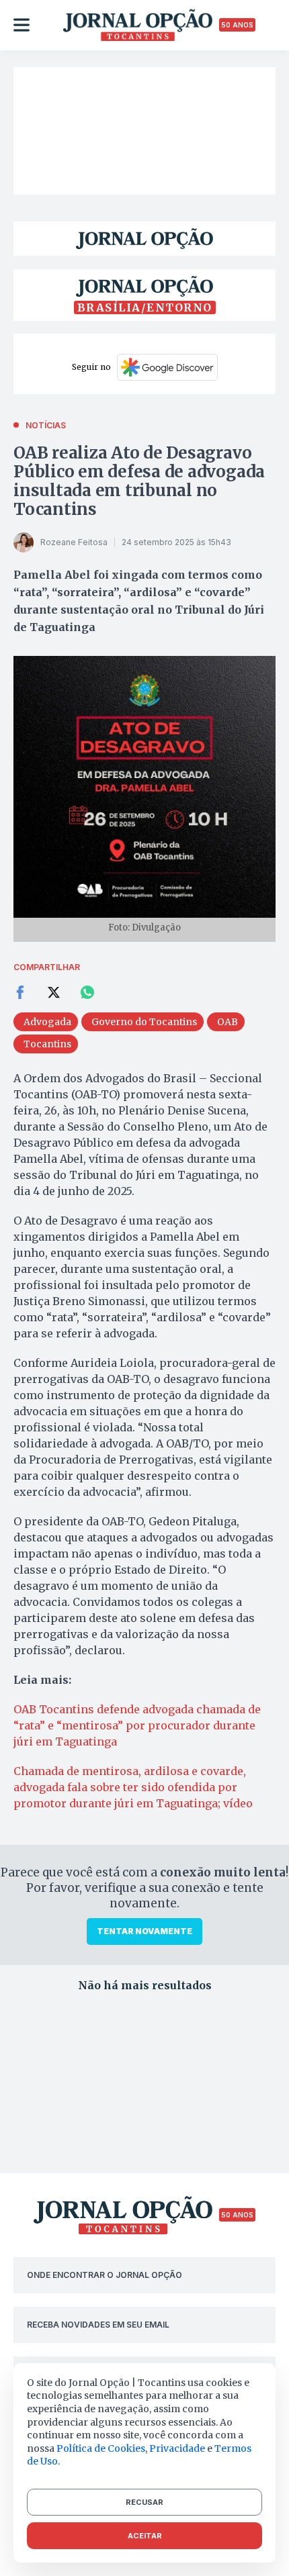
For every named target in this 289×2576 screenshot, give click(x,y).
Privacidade (177, 2448)
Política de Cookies (101, 2448)
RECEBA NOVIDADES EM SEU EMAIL (98, 2325)
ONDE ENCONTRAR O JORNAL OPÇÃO (105, 2275)
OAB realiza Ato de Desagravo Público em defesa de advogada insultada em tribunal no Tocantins (139, 481)
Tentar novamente (144, 1931)
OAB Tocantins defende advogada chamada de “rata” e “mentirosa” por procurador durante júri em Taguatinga (137, 1725)
